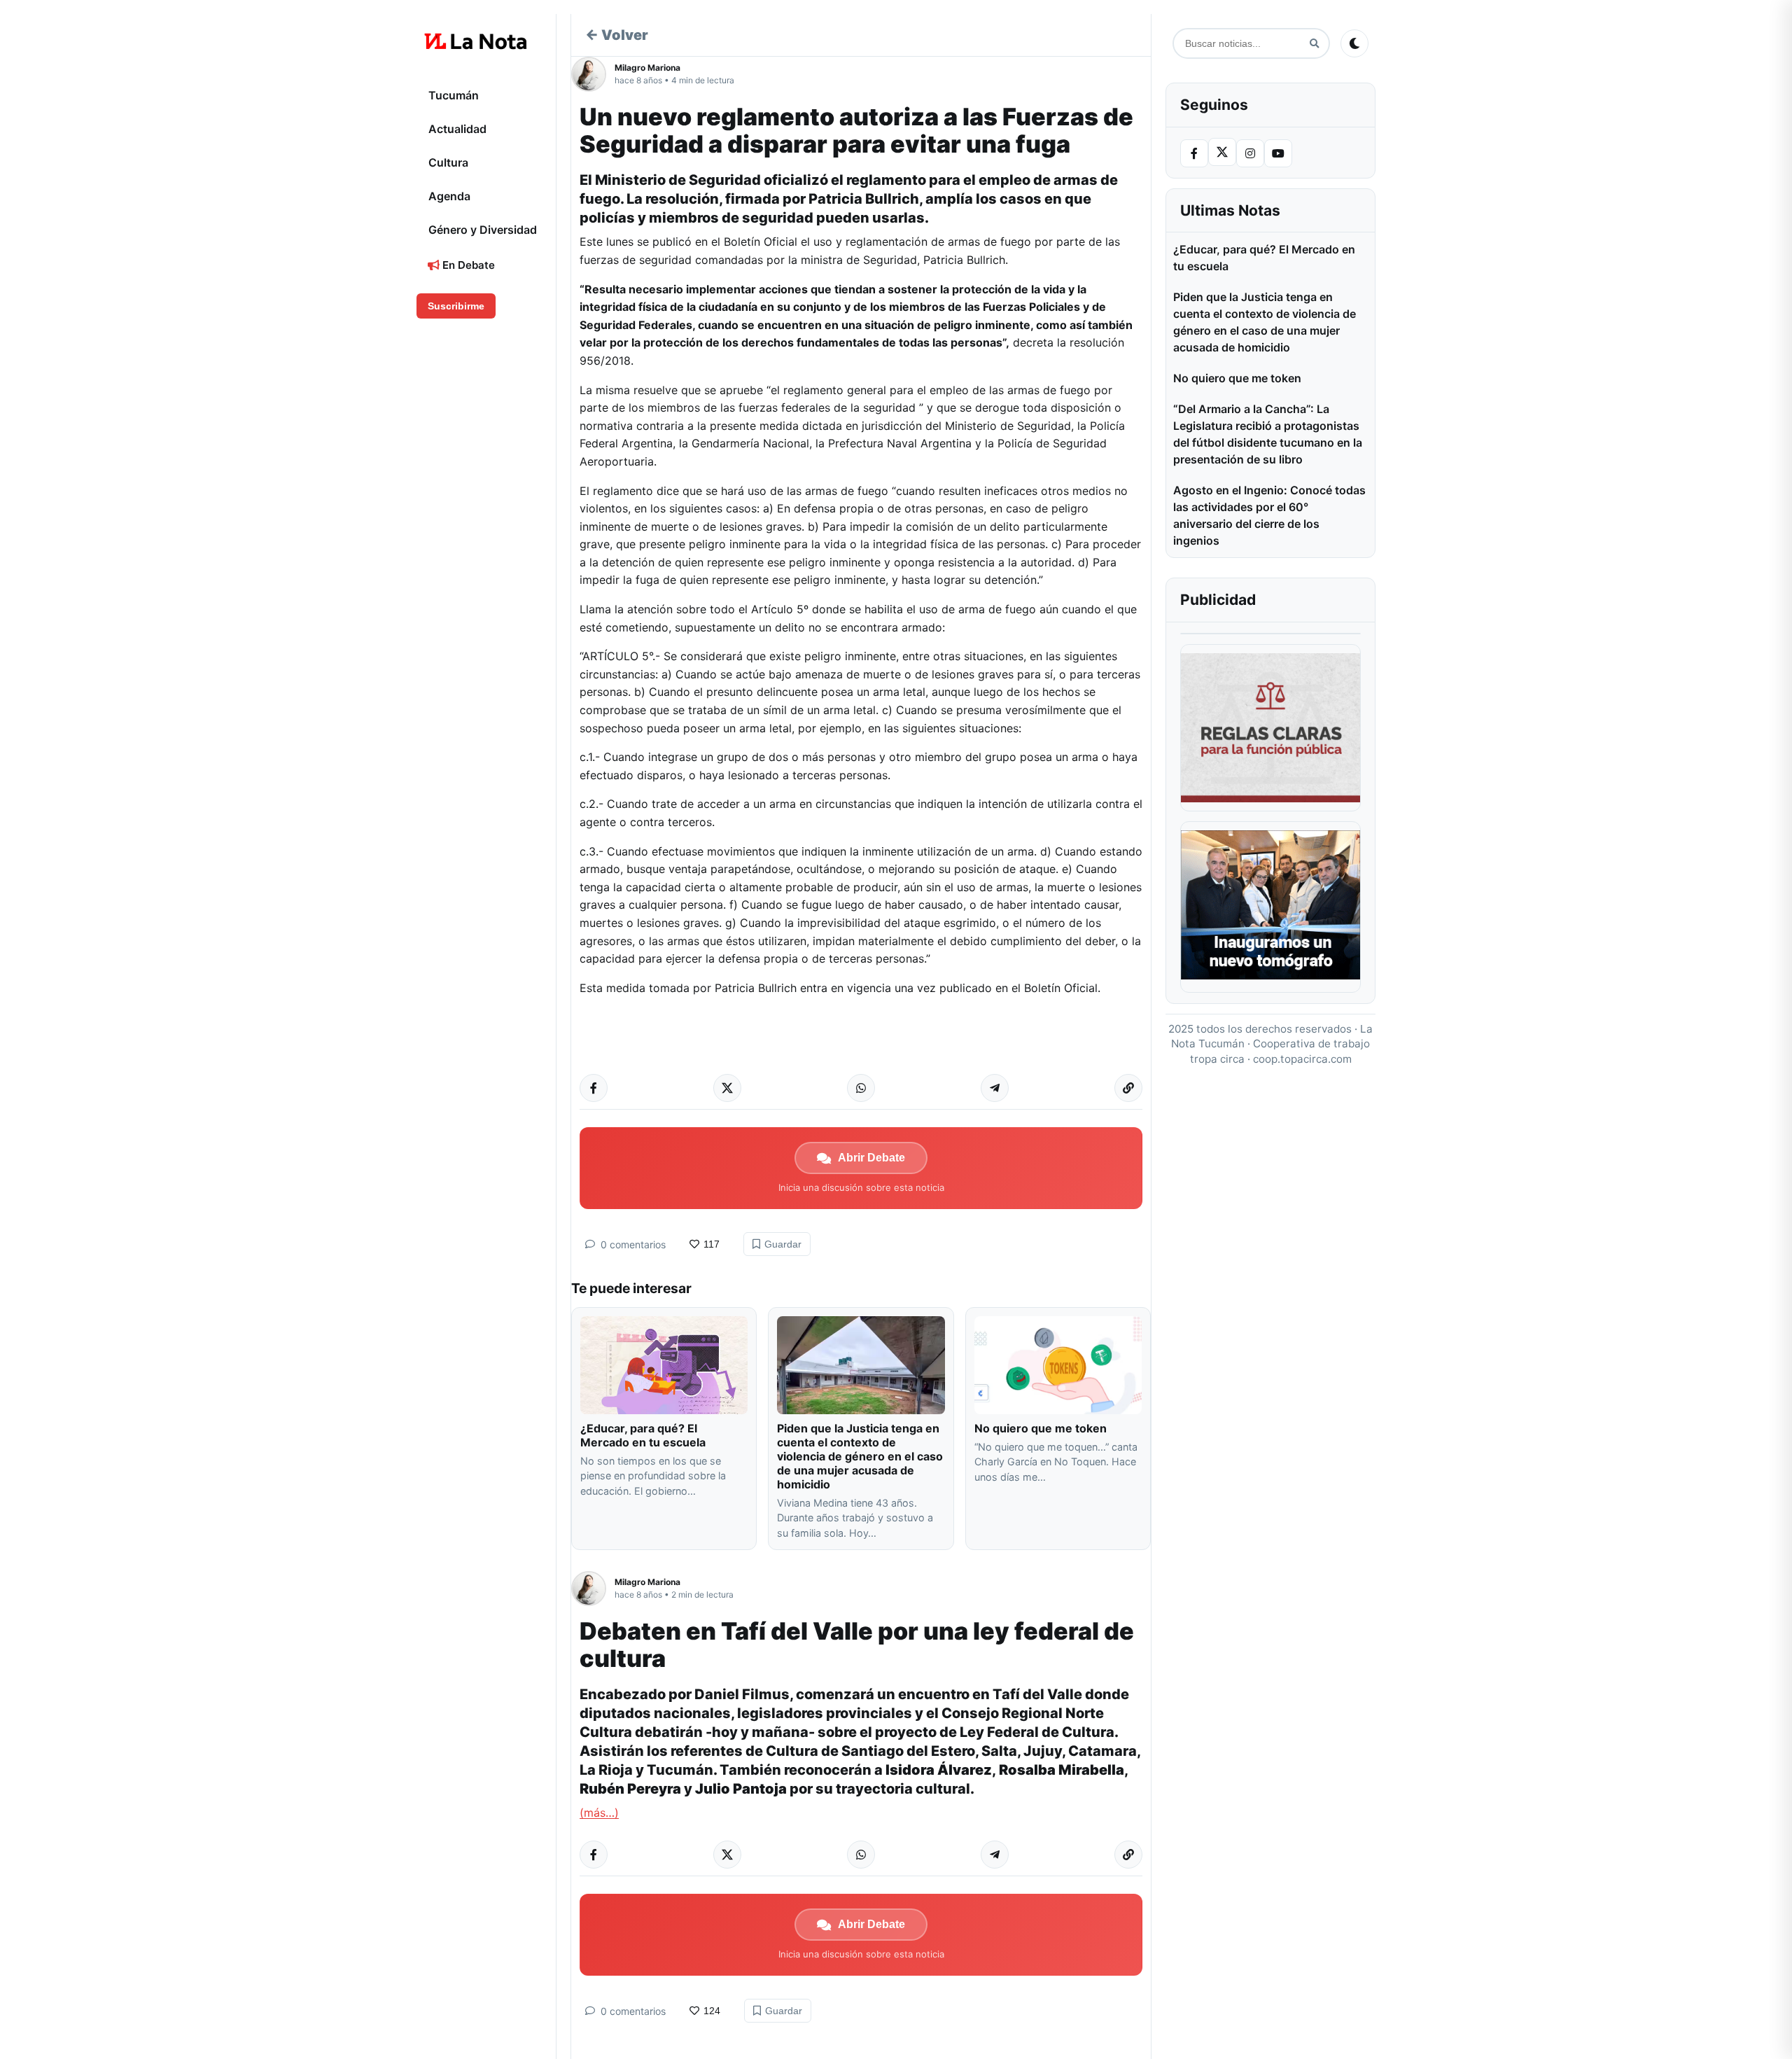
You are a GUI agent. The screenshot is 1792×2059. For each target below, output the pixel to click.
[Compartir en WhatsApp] (861, 1088)
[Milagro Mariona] (593, 74)
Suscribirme (456, 306)
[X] (1222, 152)
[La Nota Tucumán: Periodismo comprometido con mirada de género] (476, 41)
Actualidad (457, 129)
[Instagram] (1250, 153)
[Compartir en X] (727, 1088)
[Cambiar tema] (1354, 43)
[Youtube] (1278, 153)
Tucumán (454, 95)
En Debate (467, 265)
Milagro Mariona (647, 68)
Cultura (448, 162)
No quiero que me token (1041, 1428)
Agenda (449, 196)
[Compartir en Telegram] (995, 1088)
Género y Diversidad (483, 230)
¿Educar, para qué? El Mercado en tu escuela (644, 1435)
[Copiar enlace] (1128, 1088)
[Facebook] (1194, 153)
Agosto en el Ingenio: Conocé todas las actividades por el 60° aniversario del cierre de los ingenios (1269, 515)
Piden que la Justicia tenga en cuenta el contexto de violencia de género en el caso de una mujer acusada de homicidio (860, 1456)
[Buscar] (1314, 44)
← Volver (617, 35)
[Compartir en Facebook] (594, 1088)
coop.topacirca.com (1302, 1059)
